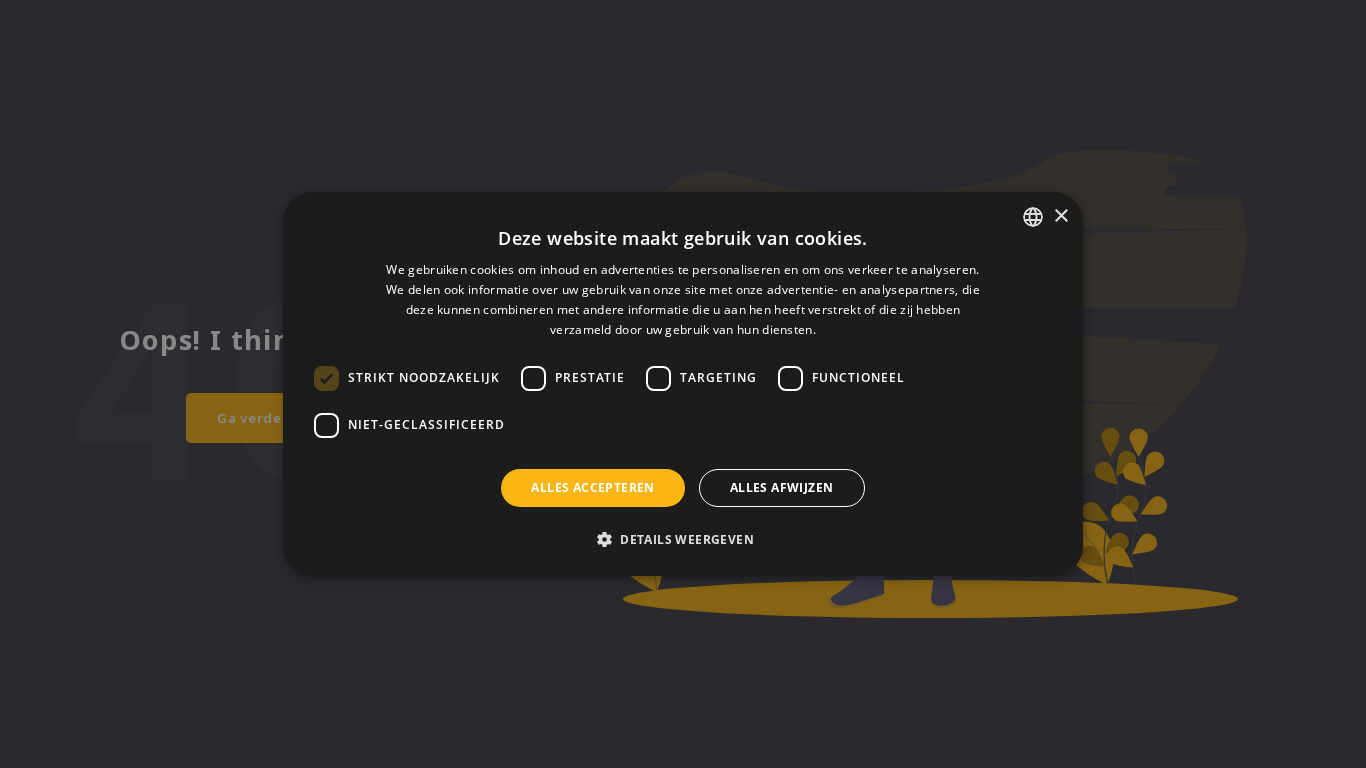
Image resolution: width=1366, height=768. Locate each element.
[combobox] (1033, 217)
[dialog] (683, 384)
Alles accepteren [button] (592, 487)
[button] (683, 539)
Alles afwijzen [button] (782, 487)
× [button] (1060, 216)
